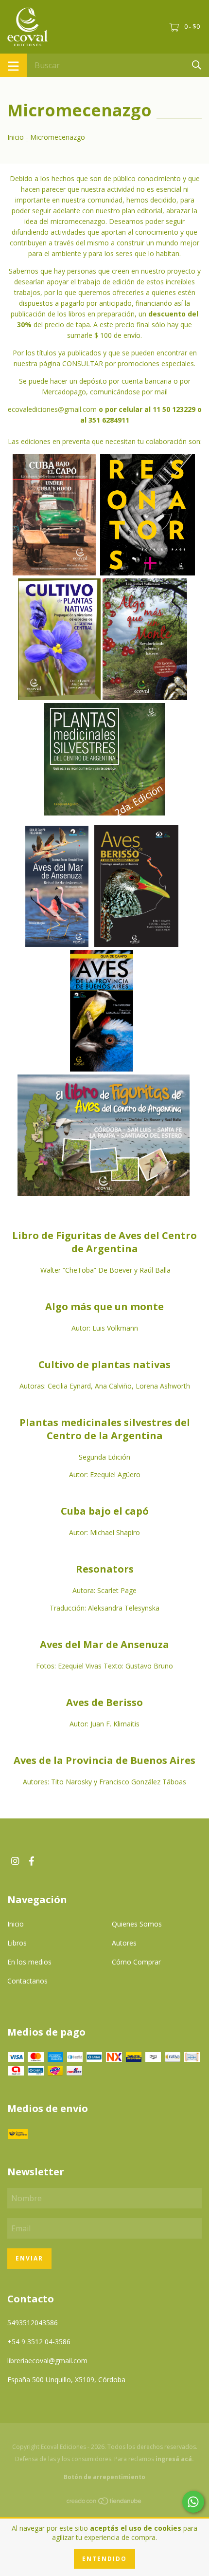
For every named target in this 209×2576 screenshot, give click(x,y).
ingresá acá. (175, 2459)
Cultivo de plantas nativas (104, 1364)
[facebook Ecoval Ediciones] (32, 1861)
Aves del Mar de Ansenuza (104, 1644)
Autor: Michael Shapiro (104, 1532)
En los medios (29, 1962)
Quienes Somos (137, 1924)
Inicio (16, 137)
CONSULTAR (83, 363)
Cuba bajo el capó (105, 1511)
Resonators (105, 1569)
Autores (124, 1943)
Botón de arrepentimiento (104, 2477)
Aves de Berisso (104, 1702)
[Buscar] (197, 65)
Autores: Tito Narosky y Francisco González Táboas (104, 1782)
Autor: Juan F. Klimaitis (104, 1724)
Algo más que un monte (104, 1307)
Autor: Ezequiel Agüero (105, 1474)
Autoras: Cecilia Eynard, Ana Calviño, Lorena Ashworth (105, 1386)
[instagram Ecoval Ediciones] (15, 1861)
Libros (17, 1943)
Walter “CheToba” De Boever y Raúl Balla (104, 1270)
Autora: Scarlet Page (104, 1590)
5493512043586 (33, 2323)
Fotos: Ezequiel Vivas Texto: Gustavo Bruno (104, 1666)
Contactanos (27, 1981)
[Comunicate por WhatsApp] (193, 2502)
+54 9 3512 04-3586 (39, 2342)
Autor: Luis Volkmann (105, 1328)
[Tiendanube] (104, 2503)
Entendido (104, 2559)
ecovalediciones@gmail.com (52, 409)
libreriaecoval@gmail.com (47, 2361)
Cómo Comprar (136, 1962)
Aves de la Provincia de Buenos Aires (104, 1760)
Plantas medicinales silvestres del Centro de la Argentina (105, 1429)
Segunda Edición (104, 1457)
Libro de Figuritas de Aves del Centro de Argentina (104, 1242)
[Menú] (13, 65)
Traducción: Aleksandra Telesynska (104, 1608)
